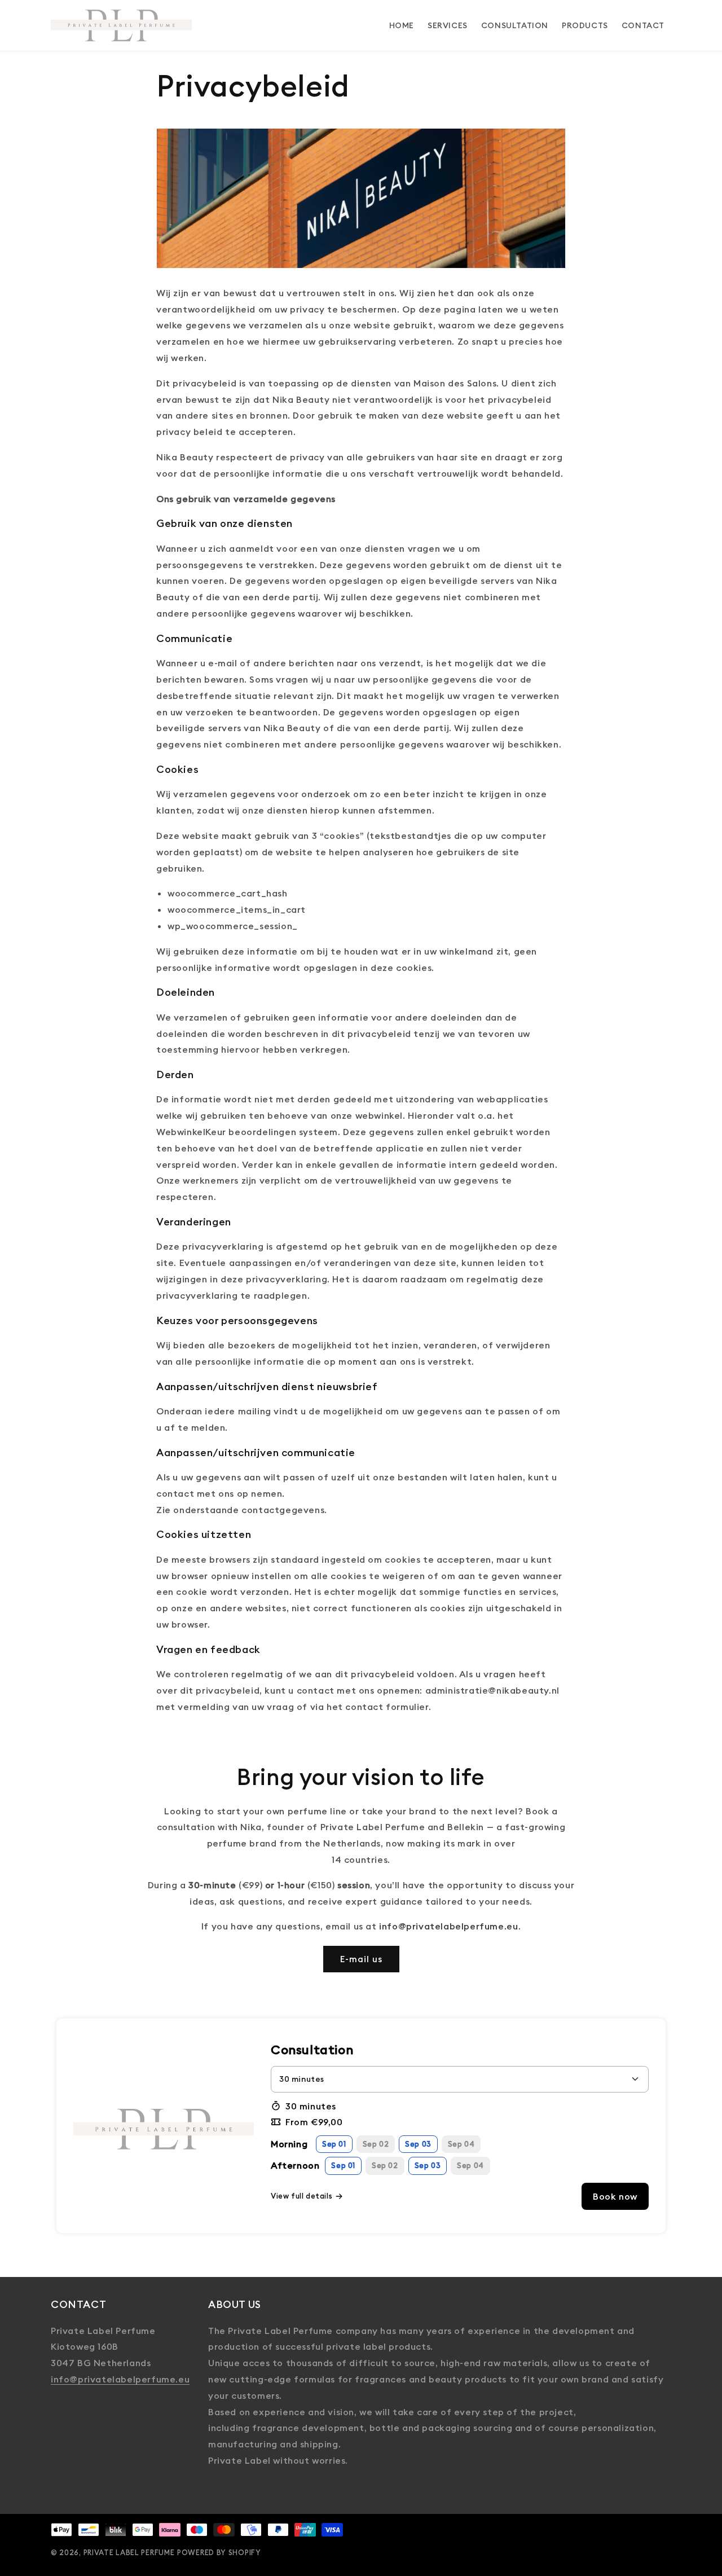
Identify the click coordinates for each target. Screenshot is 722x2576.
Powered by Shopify (219, 2552)
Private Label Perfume (129, 2552)
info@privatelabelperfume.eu (120, 2379)
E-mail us (361, 1959)
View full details (301, 2196)
